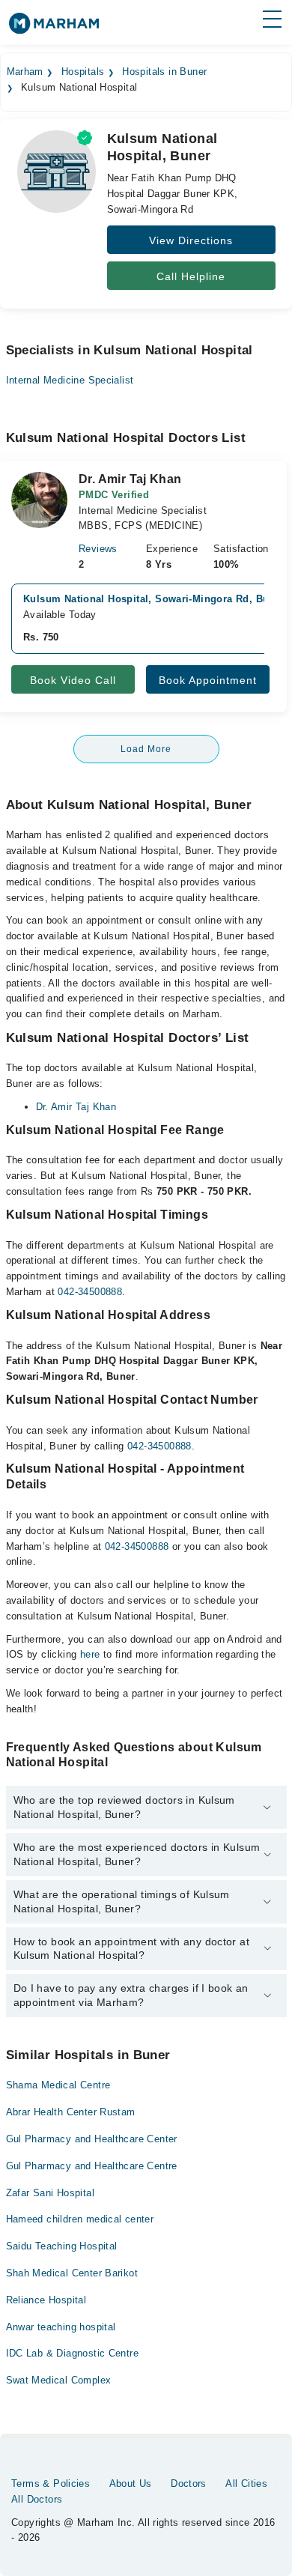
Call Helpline (191, 276)
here (90, 1654)
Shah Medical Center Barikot (72, 2273)
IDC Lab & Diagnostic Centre (73, 2353)
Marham (25, 72)
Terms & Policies (51, 2483)
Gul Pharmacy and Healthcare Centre (92, 2166)
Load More (146, 749)
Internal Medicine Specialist (70, 380)
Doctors (189, 2483)
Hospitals (83, 72)
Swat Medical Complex (59, 2380)
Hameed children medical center (80, 2219)
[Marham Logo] (54, 28)
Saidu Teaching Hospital (62, 2246)
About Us (131, 2483)
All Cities (246, 2483)
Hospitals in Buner (164, 72)
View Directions (191, 240)
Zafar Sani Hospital (50, 2193)
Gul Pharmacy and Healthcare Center (92, 2139)
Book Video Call (73, 680)
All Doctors (37, 2499)
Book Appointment (208, 680)
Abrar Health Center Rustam (71, 2112)
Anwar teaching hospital (61, 2327)
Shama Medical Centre (58, 2085)
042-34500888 (90, 1292)
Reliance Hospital (46, 2300)
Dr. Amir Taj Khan (76, 1107)
